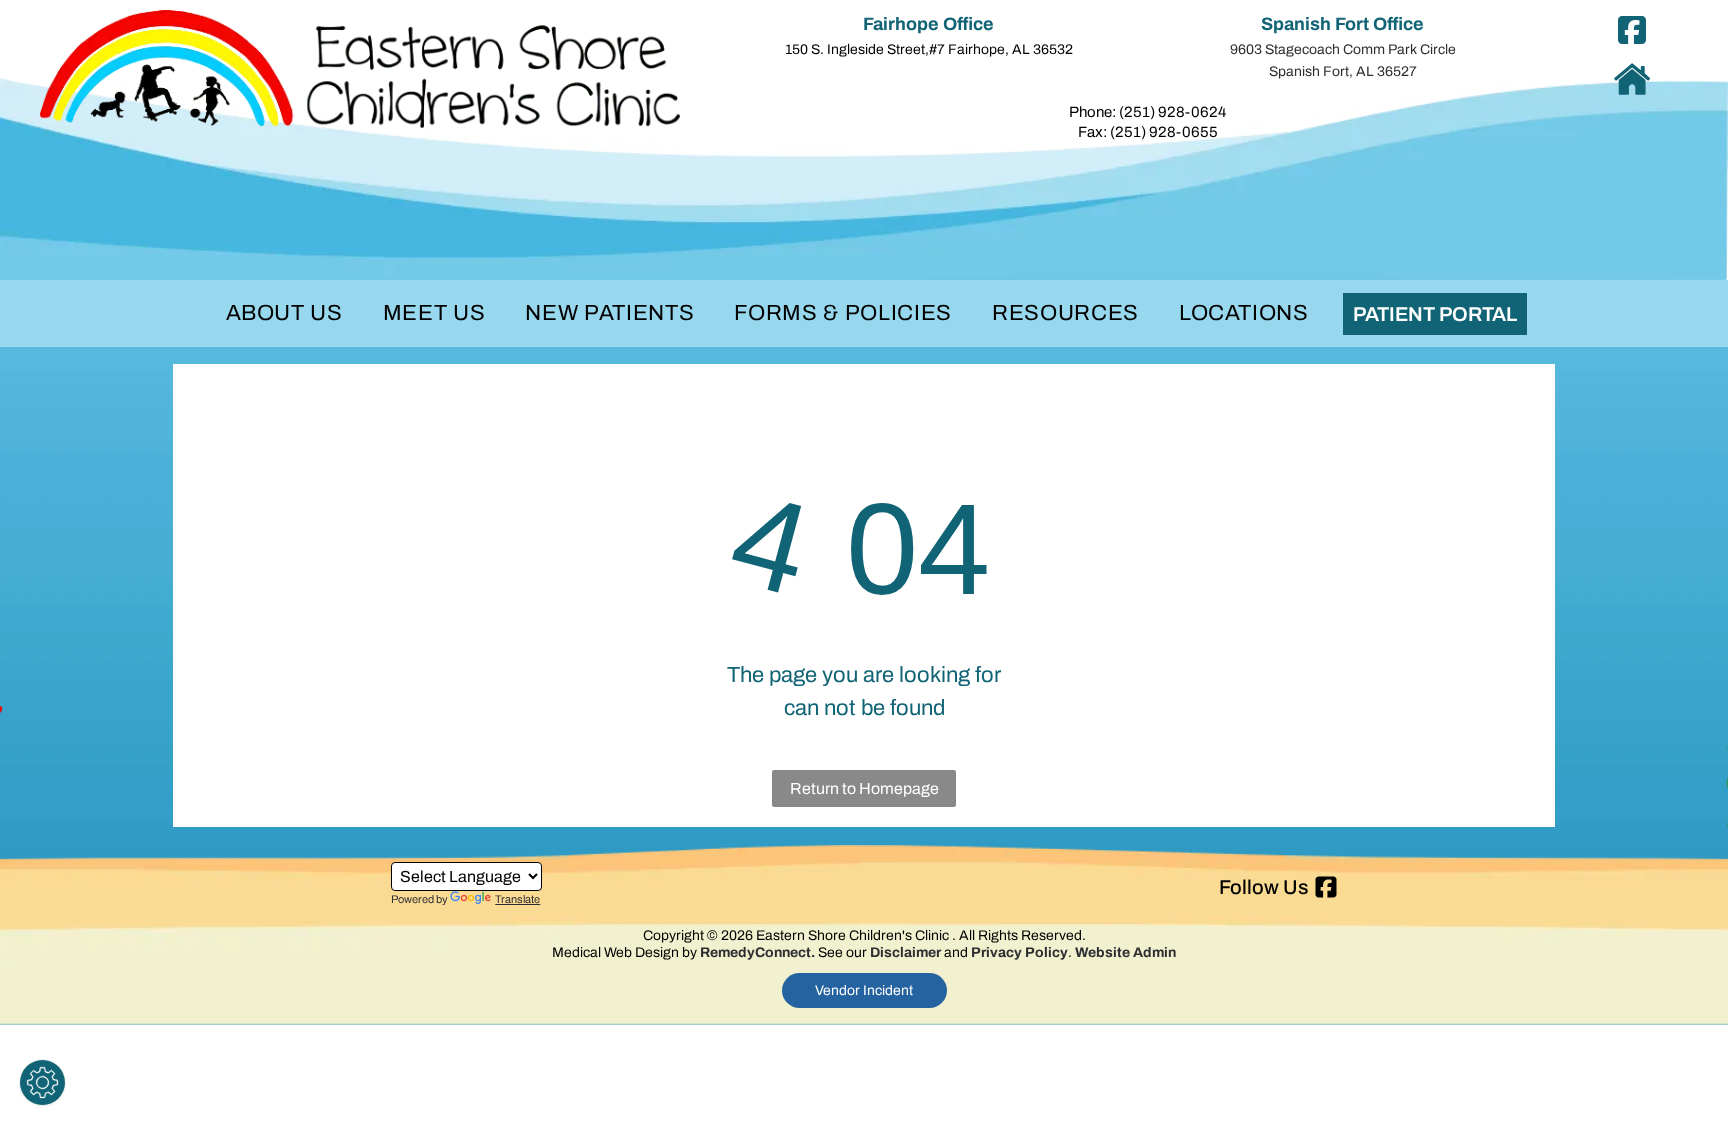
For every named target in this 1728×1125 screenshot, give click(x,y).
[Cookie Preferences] (42, 1082)
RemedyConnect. (757, 952)
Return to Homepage (864, 788)
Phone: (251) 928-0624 (1147, 112)
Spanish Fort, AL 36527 (1343, 71)
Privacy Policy (1019, 952)
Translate (517, 899)
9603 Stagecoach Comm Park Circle (1343, 49)
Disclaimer (905, 952)
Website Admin (1125, 952)
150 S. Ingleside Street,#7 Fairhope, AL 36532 (929, 49)
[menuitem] (284, 313)
